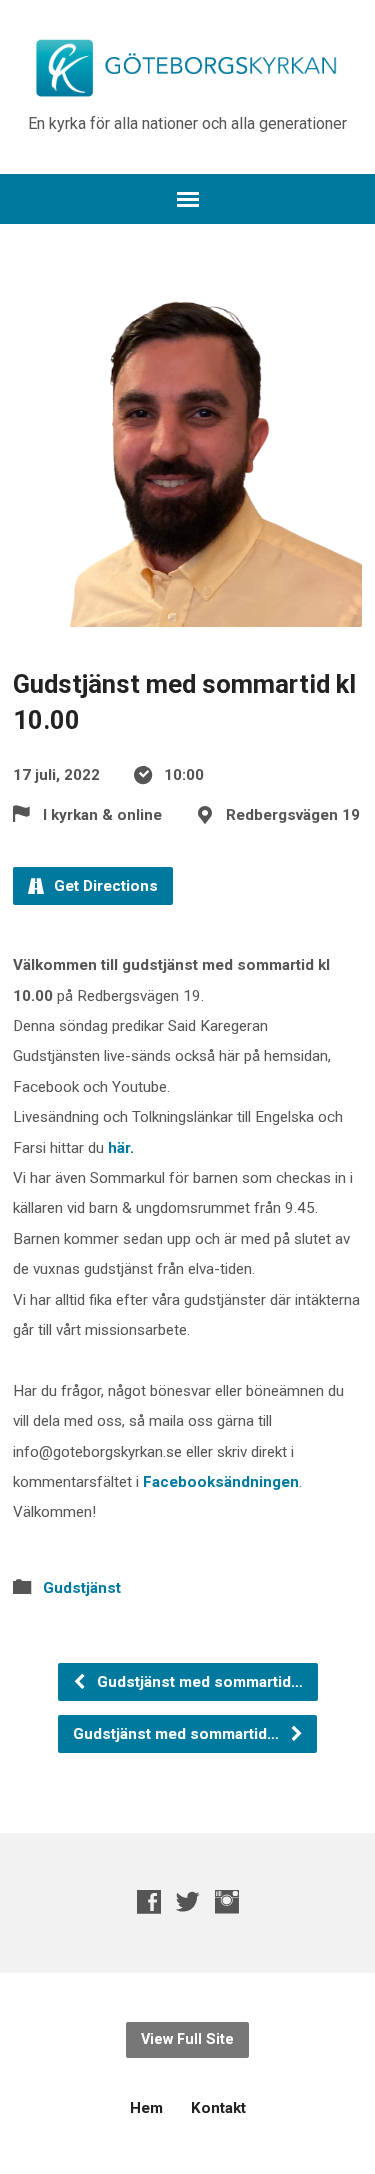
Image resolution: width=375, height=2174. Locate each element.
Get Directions (104, 886)
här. (121, 1148)
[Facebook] (149, 1901)
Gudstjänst (82, 1588)
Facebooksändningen (221, 1482)
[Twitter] (188, 1901)
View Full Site (187, 2039)
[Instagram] (227, 1901)
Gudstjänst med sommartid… (198, 1682)
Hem (146, 2108)
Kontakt (218, 2108)
